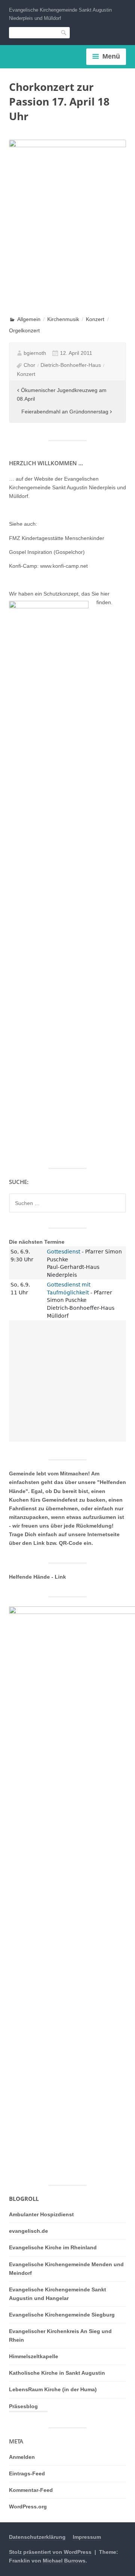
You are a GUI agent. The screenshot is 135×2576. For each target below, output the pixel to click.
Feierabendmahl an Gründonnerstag (65, 412)
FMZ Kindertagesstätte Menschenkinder (57, 538)
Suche (64, 32)
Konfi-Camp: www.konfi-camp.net (48, 566)
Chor (29, 365)
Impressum (87, 2537)
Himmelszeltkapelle (34, 2356)
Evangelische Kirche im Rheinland (53, 2247)
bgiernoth (35, 353)
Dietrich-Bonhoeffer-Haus (71, 365)
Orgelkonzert (24, 330)
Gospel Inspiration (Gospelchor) (47, 552)
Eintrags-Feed (27, 2473)
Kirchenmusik (63, 319)
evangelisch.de (28, 2231)
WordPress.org (28, 2507)
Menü (111, 56)
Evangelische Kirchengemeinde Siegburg (62, 2315)
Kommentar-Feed (31, 2490)
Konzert (95, 319)
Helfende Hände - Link (37, 1577)
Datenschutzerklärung (37, 2537)
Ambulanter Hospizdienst (41, 2214)
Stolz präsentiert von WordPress (50, 2552)
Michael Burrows (64, 2561)
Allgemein (29, 319)
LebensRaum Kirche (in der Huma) (53, 2389)
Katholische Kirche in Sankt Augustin (57, 2373)
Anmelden (22, 2457)
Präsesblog (23, 2406)
